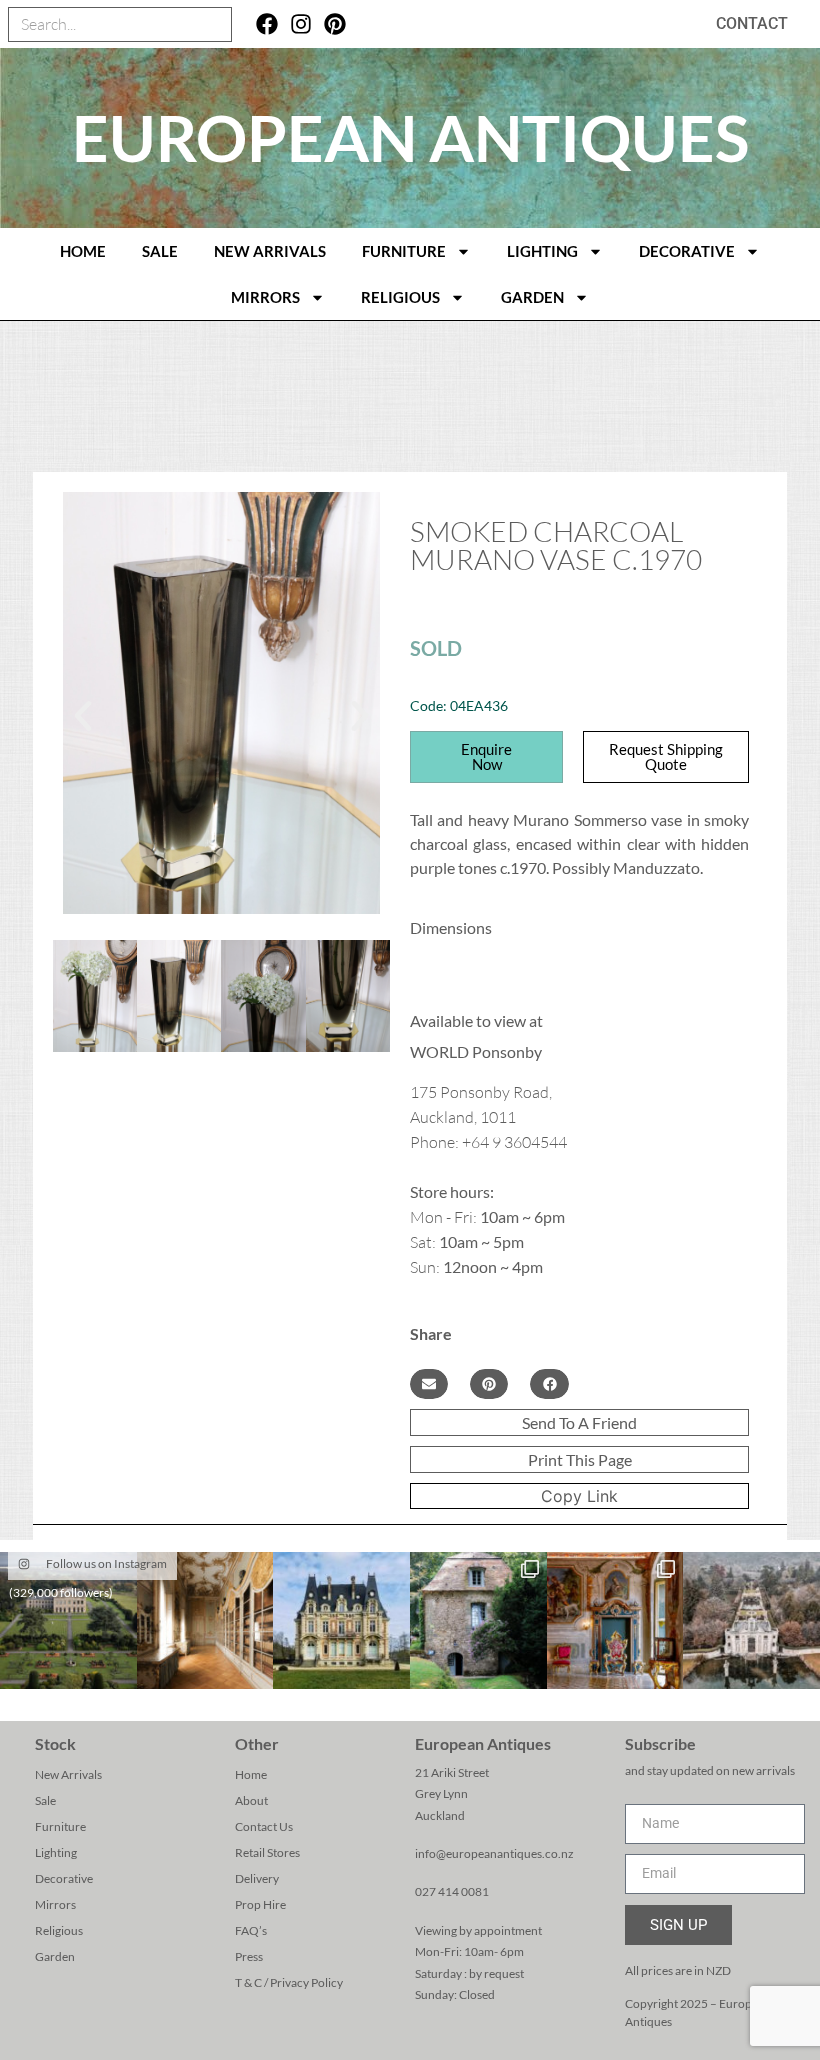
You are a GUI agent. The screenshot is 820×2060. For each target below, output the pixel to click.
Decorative (687, 251)
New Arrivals (270, 251)
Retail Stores (267, 1852)
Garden (532, 297)
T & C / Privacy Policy (289, 1982)
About (251, 1800)
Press (249, 1956)
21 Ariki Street (452, 1772)
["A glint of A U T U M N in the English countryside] (68, 1620)
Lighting (542, 251)
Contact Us (264, 1826)
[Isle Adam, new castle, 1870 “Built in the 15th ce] (341, 1620)
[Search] (213, 24)
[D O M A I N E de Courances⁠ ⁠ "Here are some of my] (478, 1620)
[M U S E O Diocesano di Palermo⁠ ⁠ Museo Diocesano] (615, 1620)
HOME (83, 251)
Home (251, 1774)
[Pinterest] (335, 24)
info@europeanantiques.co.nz (494, 1853)
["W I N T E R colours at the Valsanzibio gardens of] (751, 1620)
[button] (83, 716)
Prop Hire (260, 1904)
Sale (160, 251)
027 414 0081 (452, 1891)
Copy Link (579, 1496)
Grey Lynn (441, 1793)
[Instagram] (301, 24)
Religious (400, 297)
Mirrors (265, 297)
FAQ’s (251, 1930)
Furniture (404, 251)
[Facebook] (267, 24)
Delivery (257, 1878)
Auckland (440, 1815)
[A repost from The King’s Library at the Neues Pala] (205, 1620)
